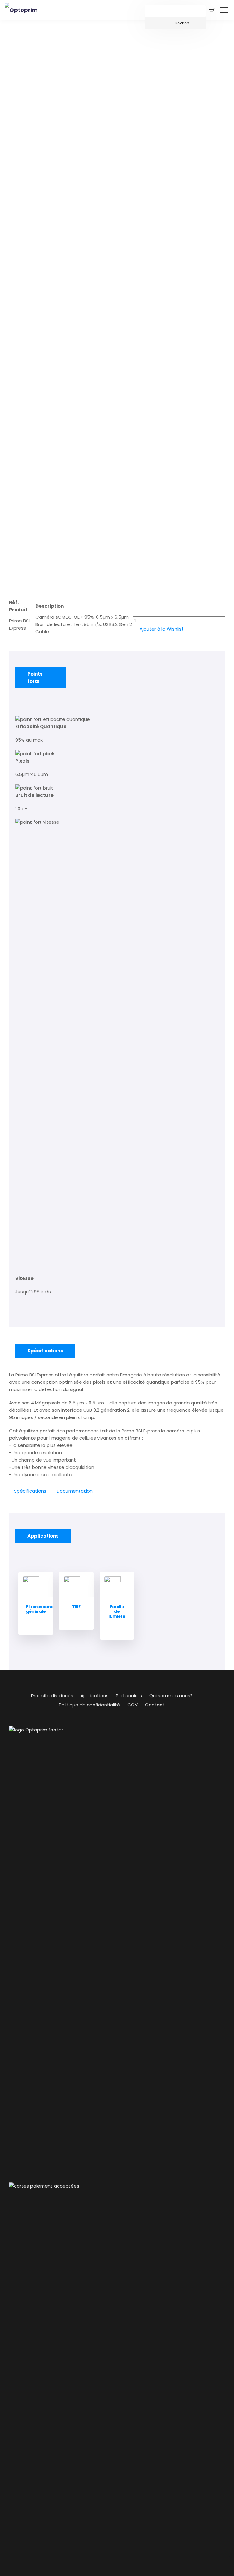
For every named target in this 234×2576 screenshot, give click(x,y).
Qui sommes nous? (171, 1696)
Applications (94, 1696)
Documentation (75, 1491)
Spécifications (30, 1491)
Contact (155, 1705)
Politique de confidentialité (89, 1705)
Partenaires (129, 1696)
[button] (158, 629)
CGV (133, 1705)
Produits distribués (52, 1696)
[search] (175, 23)
